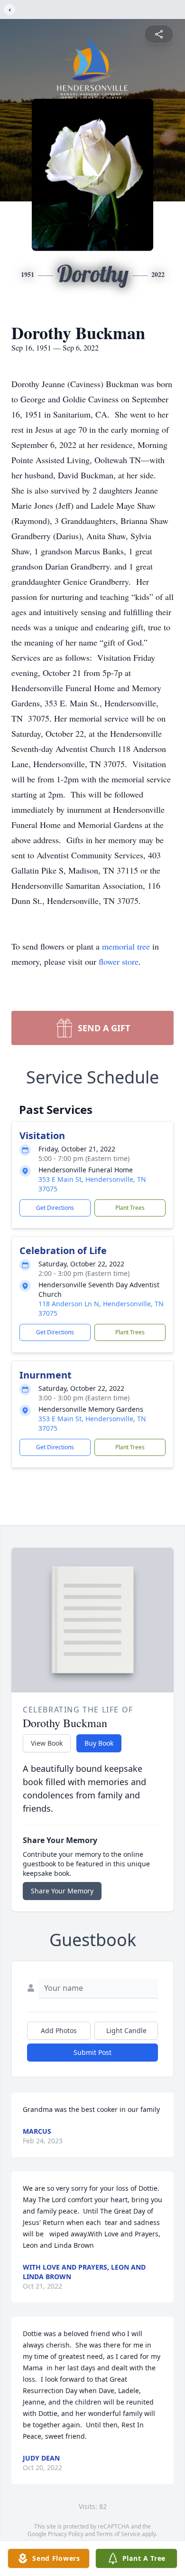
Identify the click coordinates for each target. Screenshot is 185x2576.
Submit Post (92, 2052)
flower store (119, 961)
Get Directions (55, 1208)
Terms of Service (118, 2534)
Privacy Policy (66, 2534)
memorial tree (126, 946)
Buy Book (99, 1743)
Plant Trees (130, 1208)
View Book (47, 1743)
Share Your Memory (62, 1891)
